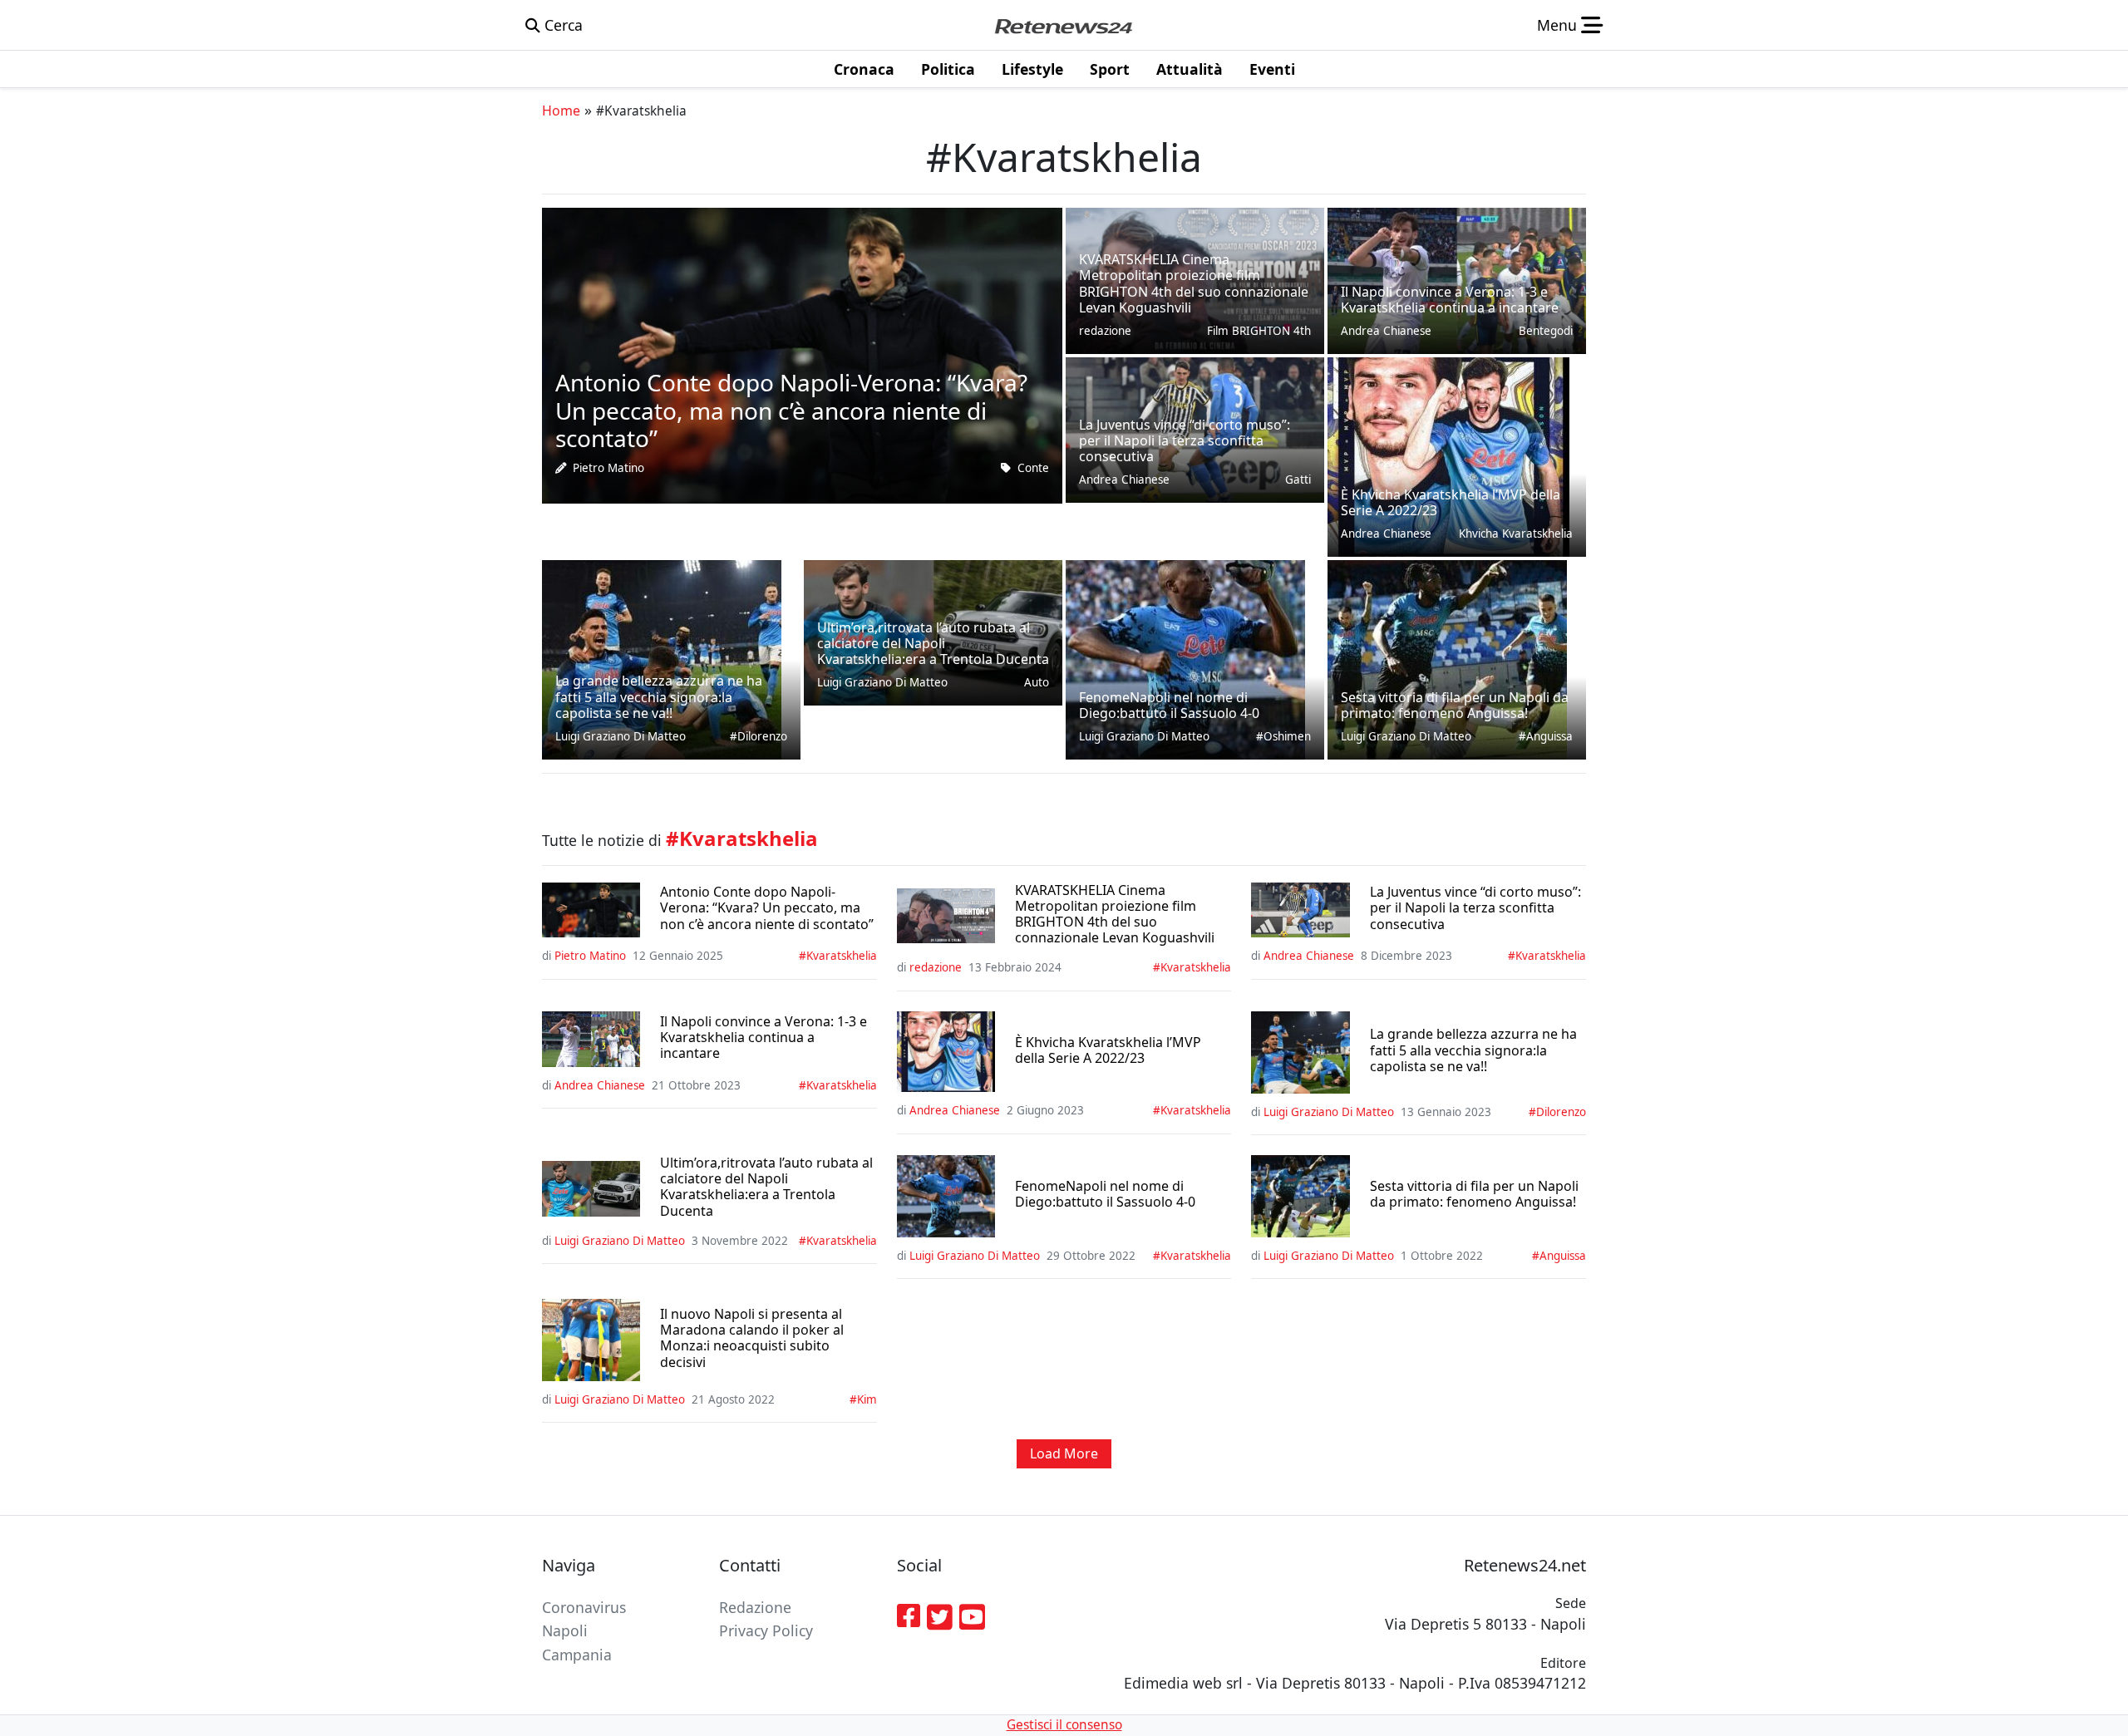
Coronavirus (584, 1607)
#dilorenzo (759, 736)
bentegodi (1546, 331)
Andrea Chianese (1124, 479)
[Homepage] (1063, 25)
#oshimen (1283, 736)
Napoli (565, 1630)
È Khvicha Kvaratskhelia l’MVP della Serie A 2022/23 (1108, 1050)
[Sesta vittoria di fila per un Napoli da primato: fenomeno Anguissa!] (1447, 657)
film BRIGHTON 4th (1259, 331)
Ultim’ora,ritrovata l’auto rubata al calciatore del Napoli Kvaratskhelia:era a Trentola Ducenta (766, 1187)
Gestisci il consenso (1064, 1725)
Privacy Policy (766, 1630)
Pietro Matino (608, 468)
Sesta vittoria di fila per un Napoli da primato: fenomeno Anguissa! (1474, 1194)
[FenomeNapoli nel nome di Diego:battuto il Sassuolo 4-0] (1185, 657)
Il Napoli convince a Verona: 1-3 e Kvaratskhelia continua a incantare (764, 1038)
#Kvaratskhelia (838, 956)
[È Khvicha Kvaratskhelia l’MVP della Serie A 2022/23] (1448, 455)
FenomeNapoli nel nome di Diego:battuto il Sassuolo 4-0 (1105, 1194)
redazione (1105, 331)
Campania (577, 1655)
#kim (863, 1399)
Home (561, 111)
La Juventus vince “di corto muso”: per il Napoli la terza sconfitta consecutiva (1475, 908)
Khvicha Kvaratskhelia (1516, 534)
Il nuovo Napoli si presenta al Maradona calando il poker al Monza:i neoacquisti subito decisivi (752, 1338)
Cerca (562, 25)
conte (1033, 468)
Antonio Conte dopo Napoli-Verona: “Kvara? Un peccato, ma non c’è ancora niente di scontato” (767, 908)
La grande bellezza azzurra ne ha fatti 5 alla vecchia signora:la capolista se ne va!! (1473, 1050)
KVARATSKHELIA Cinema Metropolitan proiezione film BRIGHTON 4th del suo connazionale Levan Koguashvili (1115, 915)
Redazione (755, 1607)
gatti (1298, 479)
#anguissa (1546, 736)
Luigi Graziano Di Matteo (621, 736)
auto (1037, 682)
